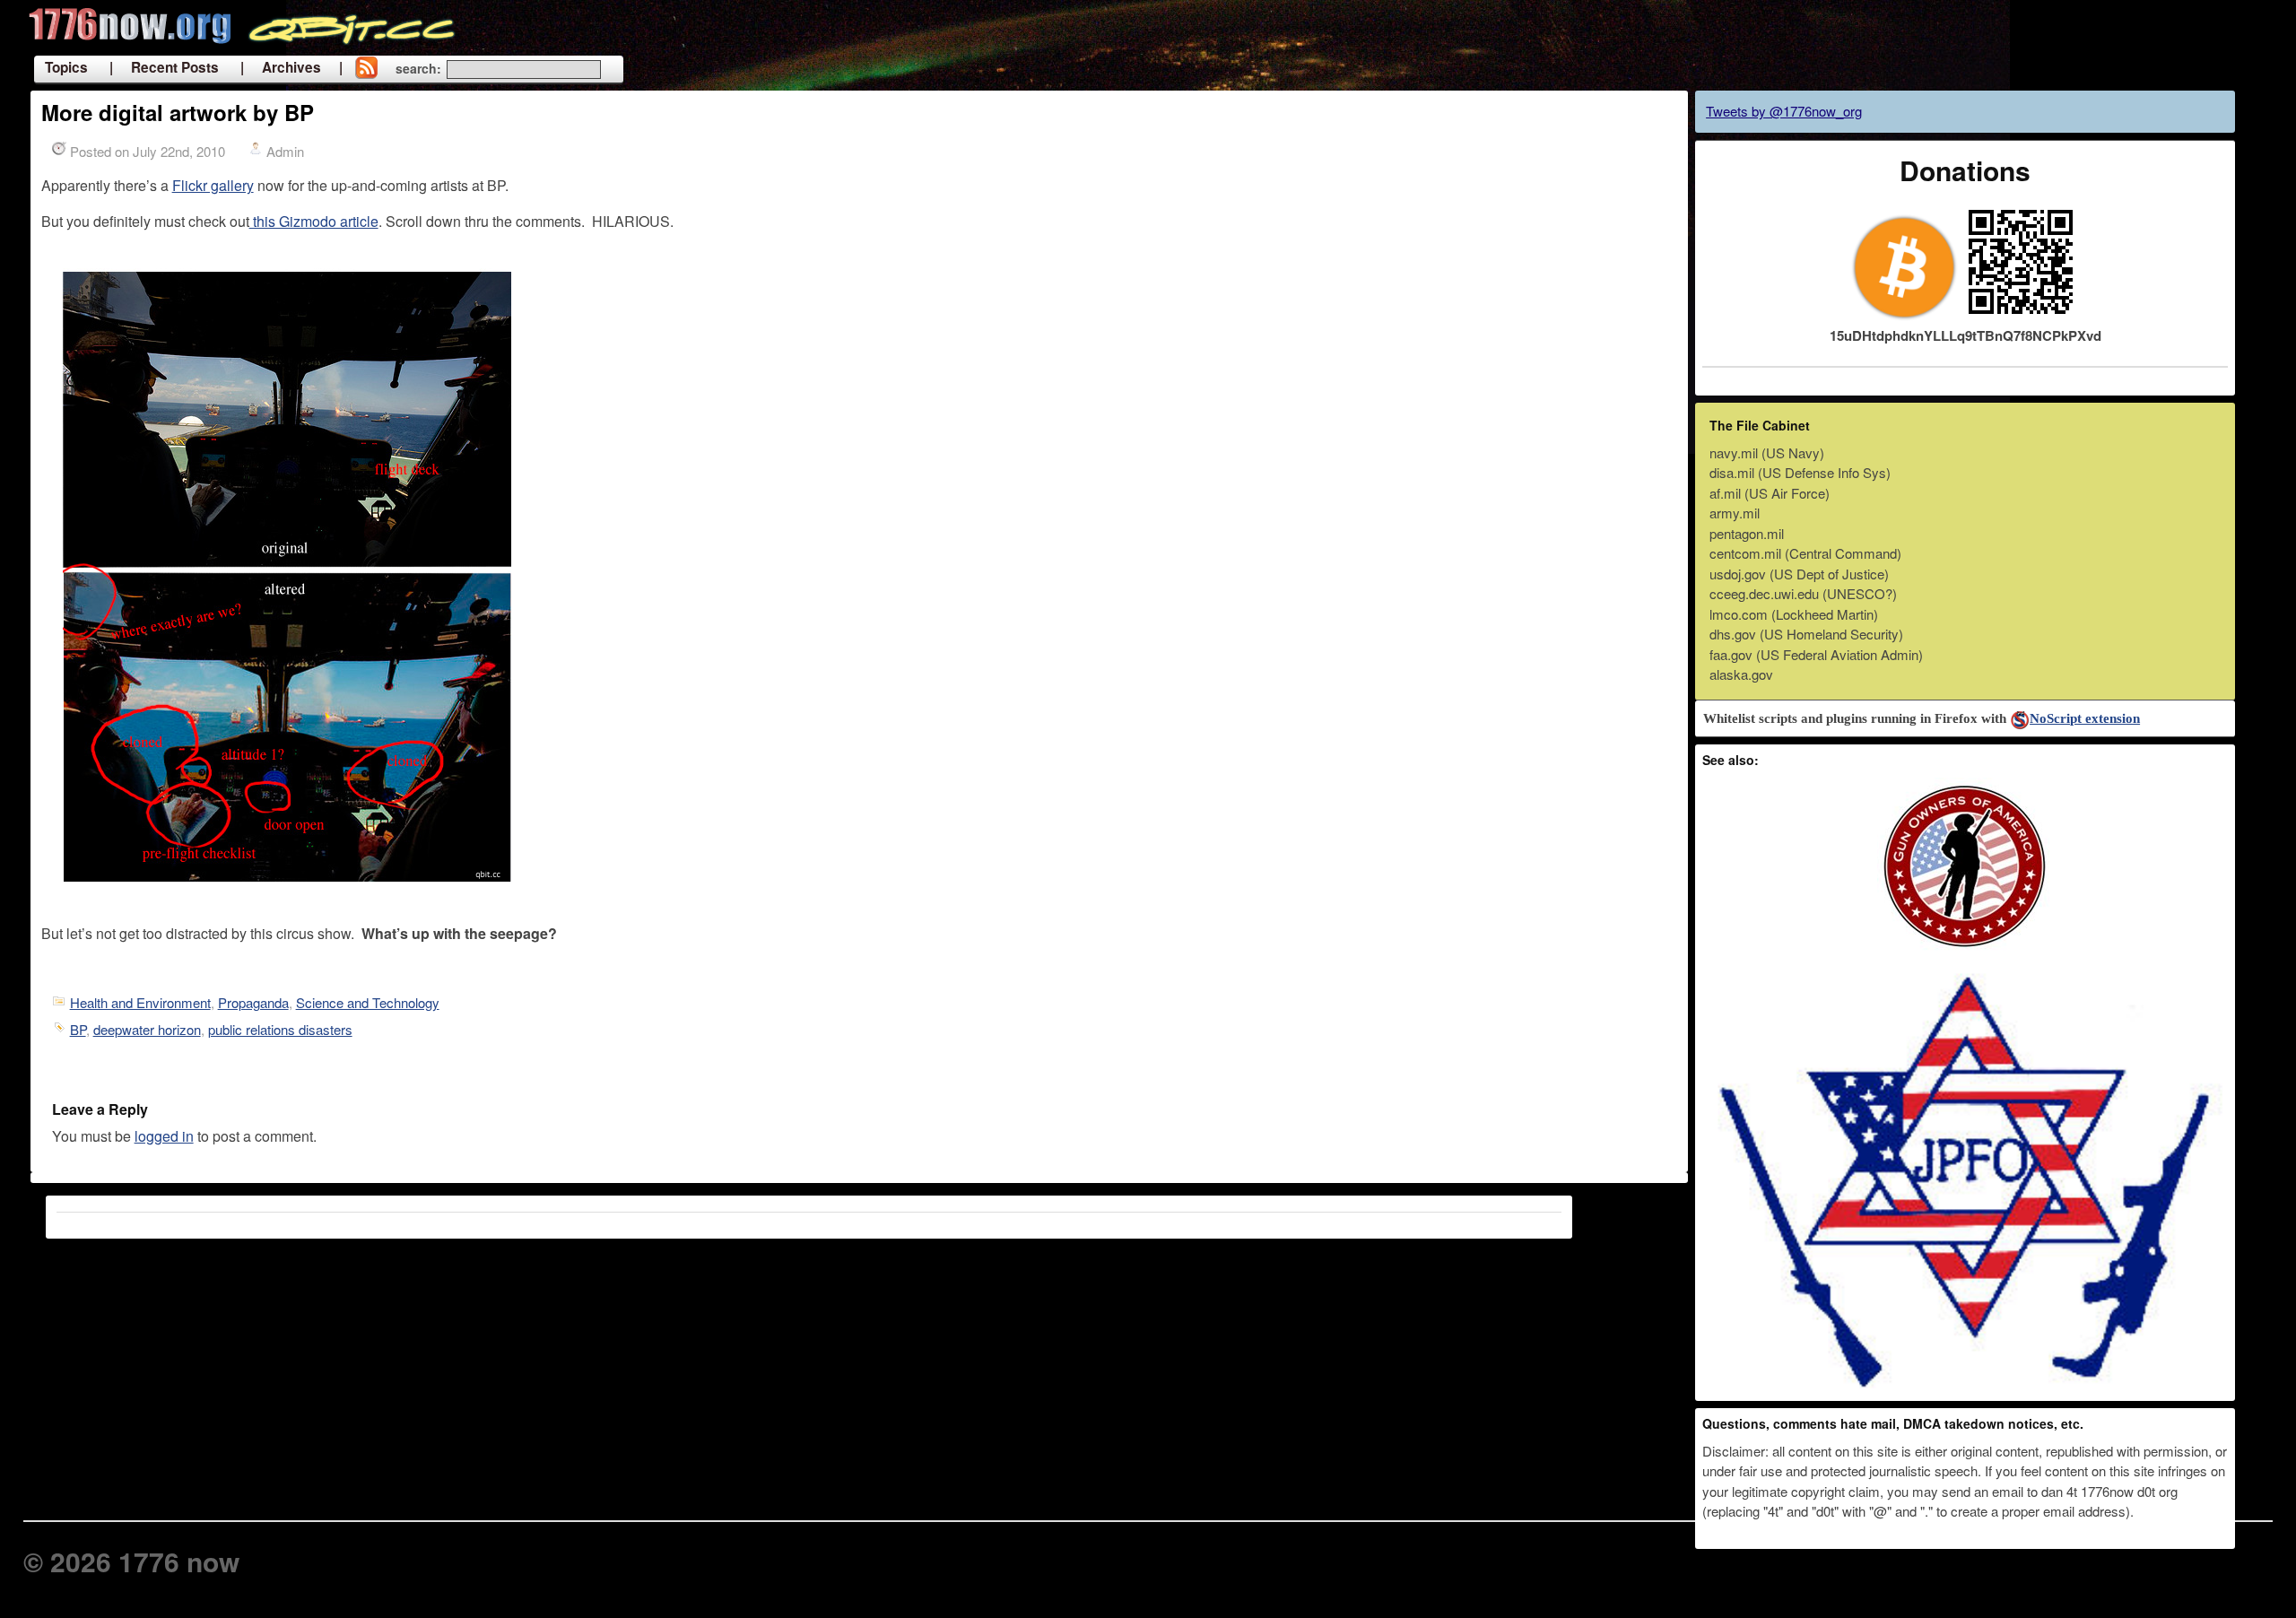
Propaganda (253, 1002)
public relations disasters (280, 1029)
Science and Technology (368, 1002)
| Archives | (291, 67)
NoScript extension (2085, 718)
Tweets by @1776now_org (1784, 111)
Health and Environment (140, 1002)
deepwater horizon (147, 1029)
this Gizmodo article (314, 221)
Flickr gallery (213, 185)
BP (78, 1029)
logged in (164, 1136)
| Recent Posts (164, 67)
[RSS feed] (366, 69)
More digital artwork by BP (178, 112)
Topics (66, 67)
